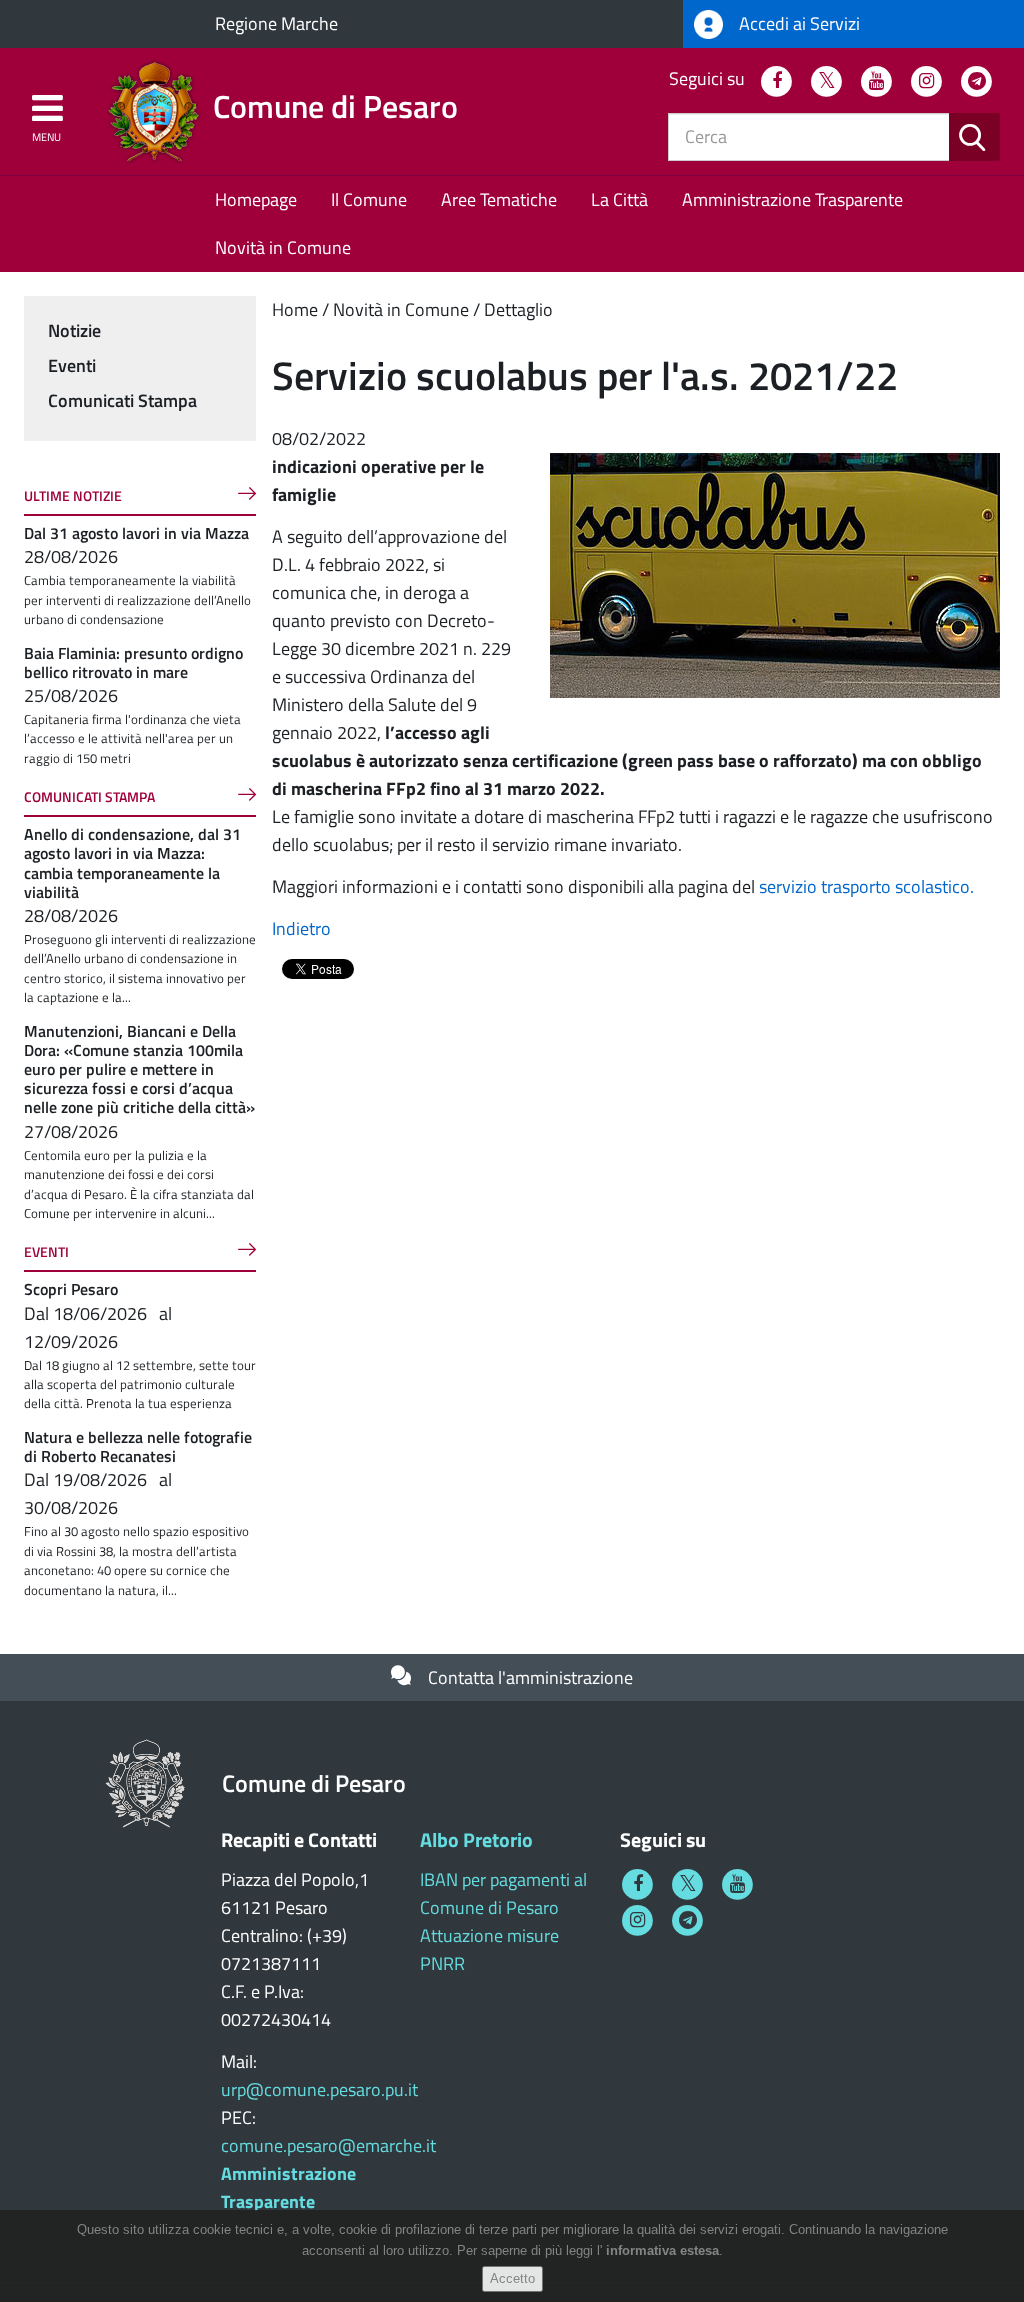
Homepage (256, 199)
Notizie (74, 330)
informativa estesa (662, 2250)
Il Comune (369, 199)
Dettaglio (518, 309)
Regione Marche (276, 23)
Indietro (301, 928)
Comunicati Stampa (122, 400)
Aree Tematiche (499, 199)
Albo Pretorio (476, 1839)
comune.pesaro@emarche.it (328, 2145)
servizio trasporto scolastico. (866, 886)
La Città (619, 199)
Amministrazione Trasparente (792, 199)
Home (295, 309)
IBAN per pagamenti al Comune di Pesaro (503, 1893)
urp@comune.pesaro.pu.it (319, 2089)
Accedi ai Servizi (797, 23)
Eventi (72, 365)
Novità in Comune (283, 247)
